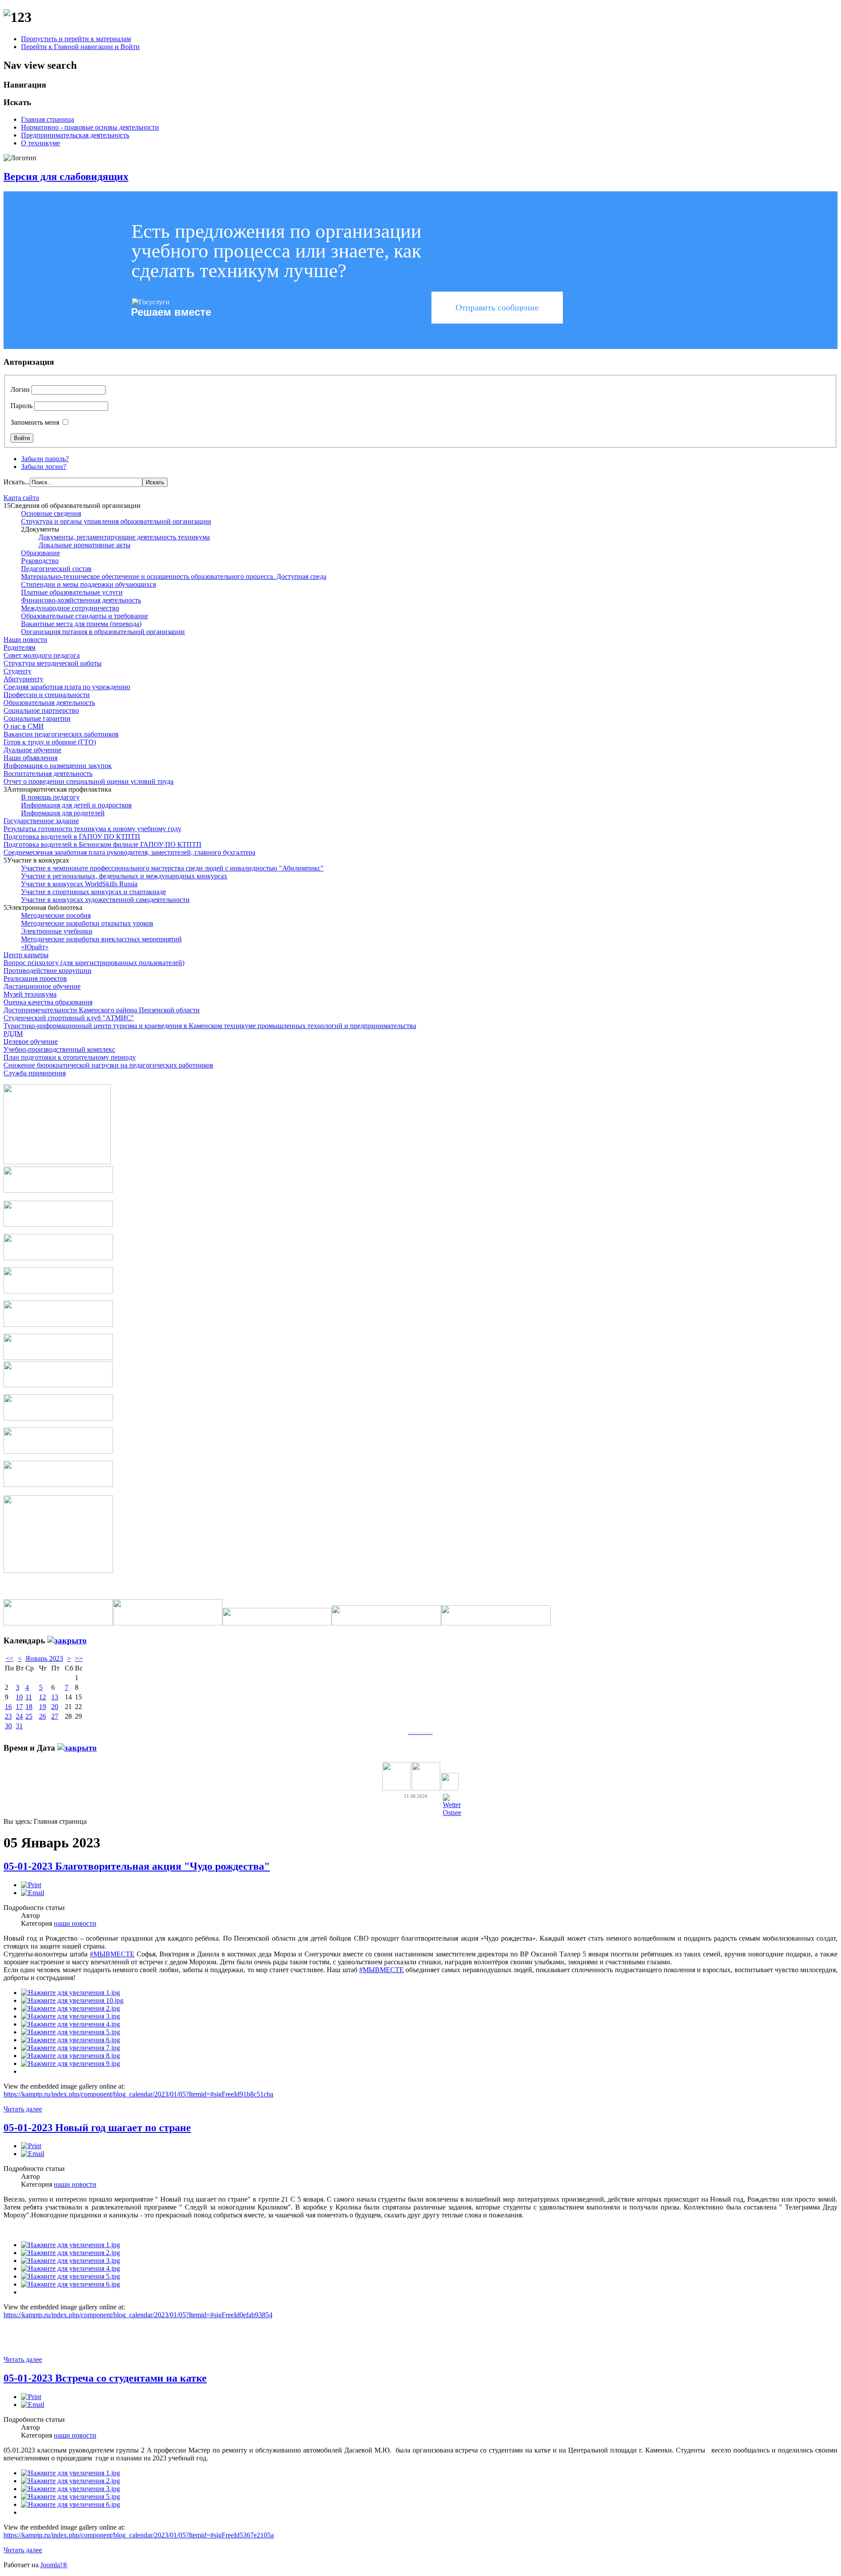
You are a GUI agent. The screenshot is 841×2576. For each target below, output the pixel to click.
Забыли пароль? (45, 459)
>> (79, 1658)
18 (29, 1707)
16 (8, 1707)
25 (29, 1716)
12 (42, 1697)
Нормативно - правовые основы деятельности (90, 127)
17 (19, 1707)
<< (10, 1658)
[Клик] (67, 1640)
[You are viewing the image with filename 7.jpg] (71, 2048)
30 (8, 1726)
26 (42, 1716)
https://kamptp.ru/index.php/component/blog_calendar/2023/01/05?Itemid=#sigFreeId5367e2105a (139, 2535)
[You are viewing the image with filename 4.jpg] (71, 2024)
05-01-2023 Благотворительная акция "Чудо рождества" (137, 1866)
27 (55, 1716)
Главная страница (48, 119)
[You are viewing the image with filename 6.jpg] (71, 2040)
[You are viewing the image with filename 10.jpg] (72, 2000)
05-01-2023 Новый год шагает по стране (97, 2128)
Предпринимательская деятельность (75, 135)
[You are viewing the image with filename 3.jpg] (71, 2016)
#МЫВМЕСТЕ (112, 1954)
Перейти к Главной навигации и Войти (80, 47)
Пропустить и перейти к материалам (76, 39)
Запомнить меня (35, 422)
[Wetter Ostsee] (452, 1813)
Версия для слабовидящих (66, 176)
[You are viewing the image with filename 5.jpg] (71, 2032)
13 (55, 1697)
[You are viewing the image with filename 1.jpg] (71, 1993)
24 (19, 1716)
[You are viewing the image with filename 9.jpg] (71, 2063)
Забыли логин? (44, 467)
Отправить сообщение (497, 307)
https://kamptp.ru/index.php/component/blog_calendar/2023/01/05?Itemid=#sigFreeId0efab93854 (138, 2315)
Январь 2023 (44, 1658)
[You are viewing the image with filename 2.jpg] (71, 2008)
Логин (20, 389)
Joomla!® (54, 2565)
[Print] (31, 1885)
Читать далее (23, 2109)
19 (42, 1707)
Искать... (17, 482)
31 (19, 1726)
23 (8, 1716)
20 (55, 1707)
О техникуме (41, 143)
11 (29, 1697)
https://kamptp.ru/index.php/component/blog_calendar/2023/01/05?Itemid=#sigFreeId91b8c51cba (138, 2094)
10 (19, 1697)
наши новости (75, 1923)
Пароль (21, 406)
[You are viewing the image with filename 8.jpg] (71, 2056)
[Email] (33, 1893)
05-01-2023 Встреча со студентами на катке (105, 2378)
